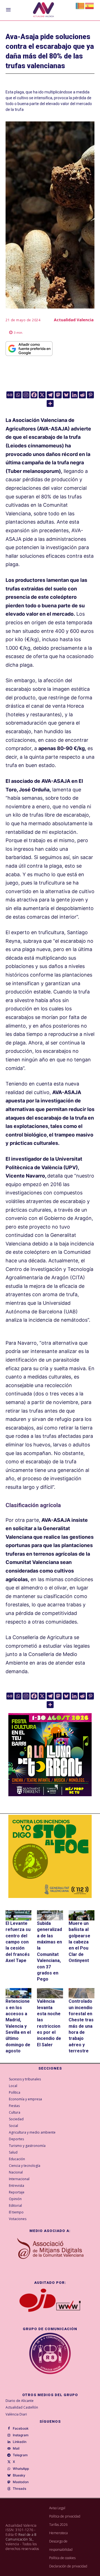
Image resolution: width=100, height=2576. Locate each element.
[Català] (80, 5)
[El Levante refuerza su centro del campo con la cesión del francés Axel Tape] (18, 1915)
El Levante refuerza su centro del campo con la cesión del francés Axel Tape (18, 1942)
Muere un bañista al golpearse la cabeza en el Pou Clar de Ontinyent (79, 1942)
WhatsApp (21, 2469)
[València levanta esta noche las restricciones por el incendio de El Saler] (50, 1993)
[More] (50, 403)
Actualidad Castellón (22, 2407)
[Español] (90, 5)
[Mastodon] (58, 395)
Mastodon (21, 2482)
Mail (16, 2448)
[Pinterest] (90, 395)
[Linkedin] (74, 395)
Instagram (21, 2435)
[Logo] (43, 10)
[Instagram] (26, 395)
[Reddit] (82, 395)
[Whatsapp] (18, 395)
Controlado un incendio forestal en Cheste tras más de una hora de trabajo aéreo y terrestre (81, 2026)
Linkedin (20, 2442)
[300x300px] (50, 1794)
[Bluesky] (66, 395)
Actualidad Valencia (74, 320)
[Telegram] (50, 395)
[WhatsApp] (9, 2469)
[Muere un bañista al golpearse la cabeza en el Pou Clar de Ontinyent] (82, 1915)
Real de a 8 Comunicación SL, (21, 2537)
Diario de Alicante (20, 2401)
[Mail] (9, 2449)
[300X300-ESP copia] (50, 1856)
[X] (42, 395)
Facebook (21, 2429)
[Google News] (10, 395)
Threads (19, 2489)
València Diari (16, 2414)
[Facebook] (34, 395)
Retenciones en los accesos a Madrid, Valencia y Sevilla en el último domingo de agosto (18, 2026)
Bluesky (19, 2475)
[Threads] (9, 2489)
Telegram (20, 2455)
